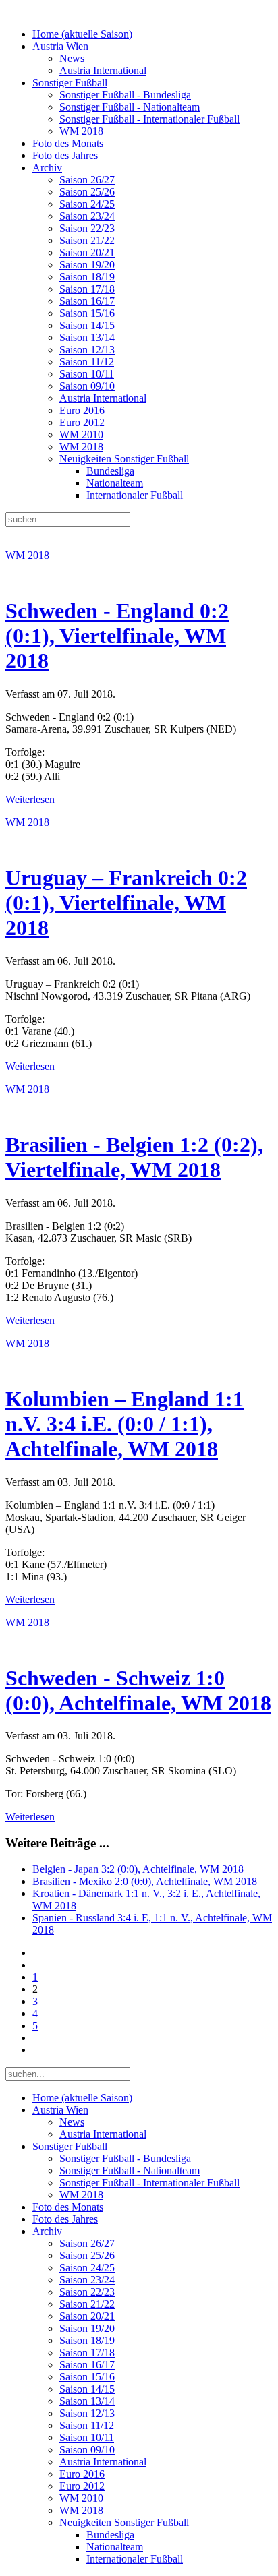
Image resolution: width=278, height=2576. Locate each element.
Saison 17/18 (87, 289)
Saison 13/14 (87, 337)
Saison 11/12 (87, 362)
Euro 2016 (82, 410)
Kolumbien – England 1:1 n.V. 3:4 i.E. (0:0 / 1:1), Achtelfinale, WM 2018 (124, 1424)
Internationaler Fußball (135, 495)
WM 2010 (81, 435)
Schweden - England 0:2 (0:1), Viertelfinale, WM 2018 (117, 636)
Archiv (47, 168)
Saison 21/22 (87, 240)
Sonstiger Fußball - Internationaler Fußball (149, 119)
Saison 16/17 (87, 301)
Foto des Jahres (65, 155)
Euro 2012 (82, 422)
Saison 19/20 (87, 265)
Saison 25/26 (87, 192)
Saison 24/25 (87, 204)
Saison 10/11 (87, 374)
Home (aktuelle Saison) (82, 34)
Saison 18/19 (87, 277)
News (72, 58)
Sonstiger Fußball (70, 83)
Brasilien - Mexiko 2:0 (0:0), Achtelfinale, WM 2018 (145, 1881)
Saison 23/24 (87, 216)
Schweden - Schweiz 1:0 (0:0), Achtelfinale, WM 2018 (138, 1690)
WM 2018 (81, 131)
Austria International (103, 70)
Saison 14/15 (87, 325)
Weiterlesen (30, 799)
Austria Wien (60, 46)
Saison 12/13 (87, 350)
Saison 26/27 (87, 180)
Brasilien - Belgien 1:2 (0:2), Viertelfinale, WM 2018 (134, 1157)
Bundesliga (110, 471)
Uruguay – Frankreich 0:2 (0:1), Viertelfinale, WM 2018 (126, 903)
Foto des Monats (68, 143)
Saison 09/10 (87, 386)
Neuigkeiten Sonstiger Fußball (124, 459)
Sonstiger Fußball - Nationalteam (130, 107)
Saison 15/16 (87, 313)
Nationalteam (115, 483)
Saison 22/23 (87, 228)
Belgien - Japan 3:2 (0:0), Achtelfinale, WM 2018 (138, 1869)
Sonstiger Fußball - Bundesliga (125, 95)
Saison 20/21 (87, 252)
